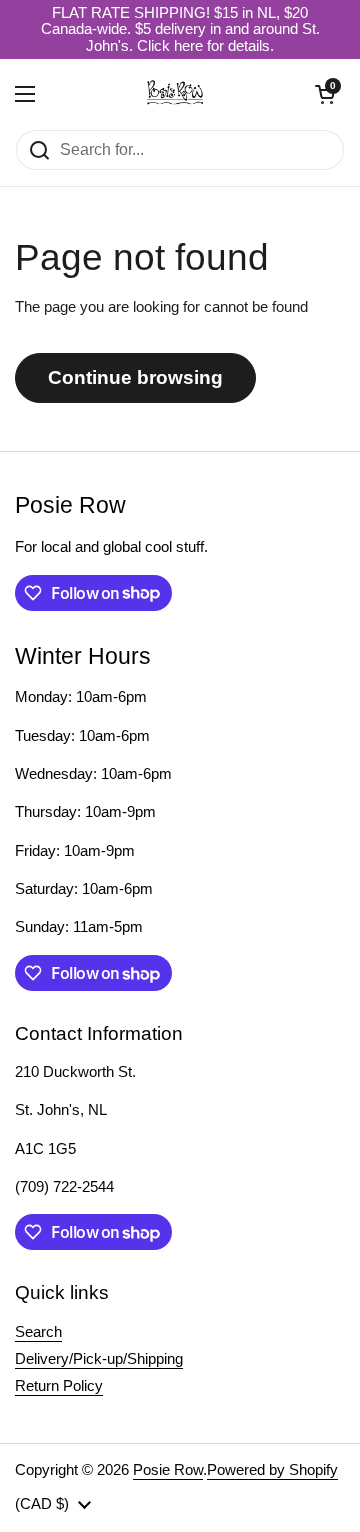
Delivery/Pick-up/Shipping (99, 1359)
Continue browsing (135, 377)
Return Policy (59, 1386)
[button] (325, 94)
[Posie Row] (175, 94)
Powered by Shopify (272, 1470)
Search (38, 1332)
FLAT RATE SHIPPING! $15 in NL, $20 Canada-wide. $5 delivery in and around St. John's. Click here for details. (180, 29)
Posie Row (168, 1470)
